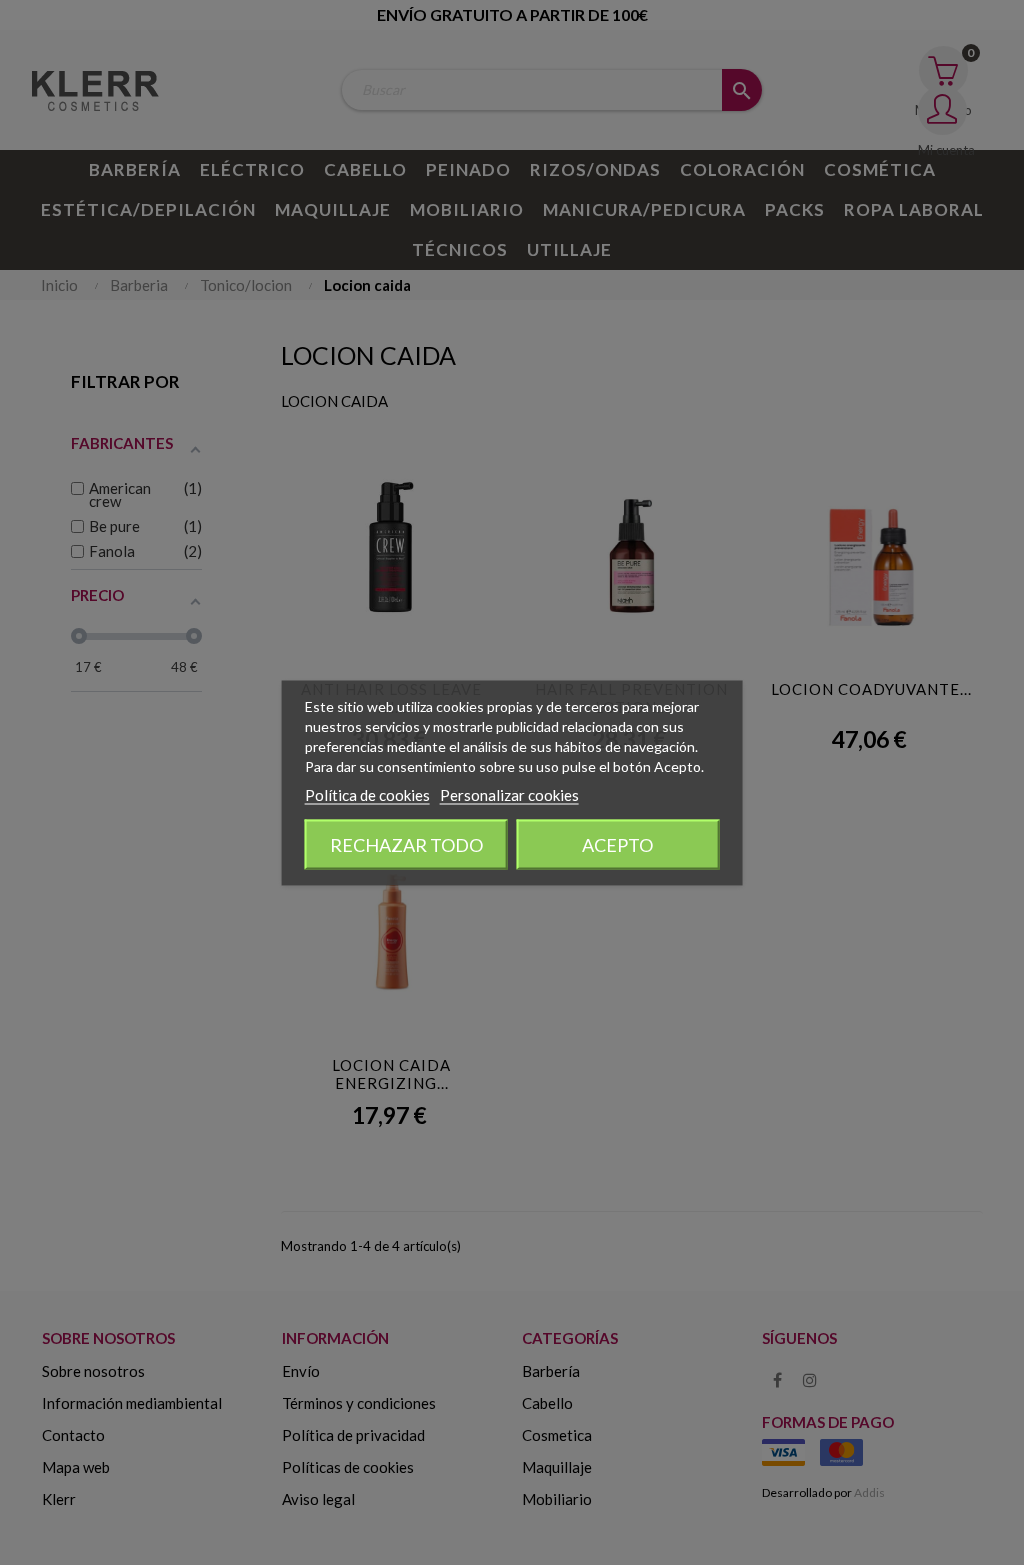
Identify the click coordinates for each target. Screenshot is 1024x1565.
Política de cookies (367, 794)
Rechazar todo (406, 844)
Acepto (617, 844)
